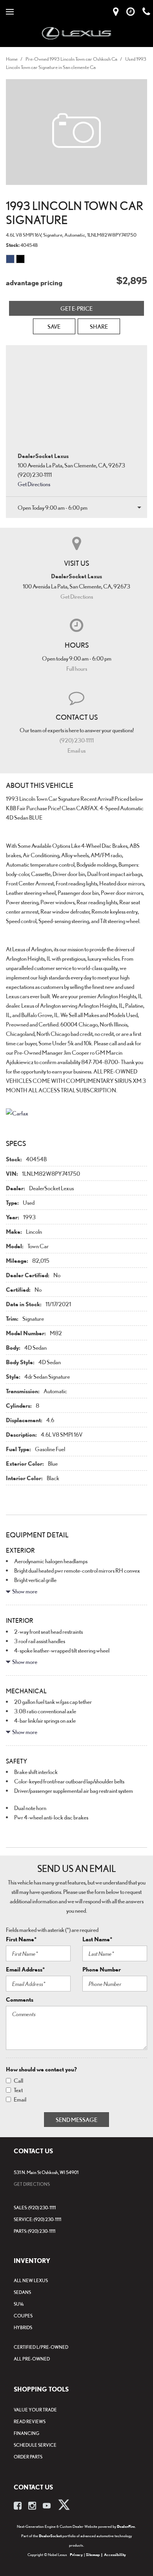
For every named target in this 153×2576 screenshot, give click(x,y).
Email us (76, 750)
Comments (20, 1999)
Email (20, 2099)
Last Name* (97, 1939)
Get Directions (34, 484)
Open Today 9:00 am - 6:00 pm (53, 507)
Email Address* (25, 1969)
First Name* (21, 1939)
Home (12, 59)
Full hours (77, 668)
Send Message (76, 2120)
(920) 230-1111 (77, 740)
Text (18, 2090)
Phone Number (102, 1969)
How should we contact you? (41, 2069)
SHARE (99, 326)
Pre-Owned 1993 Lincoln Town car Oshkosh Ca (72, 59)
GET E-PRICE (76, 308)
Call (18, 2080)
